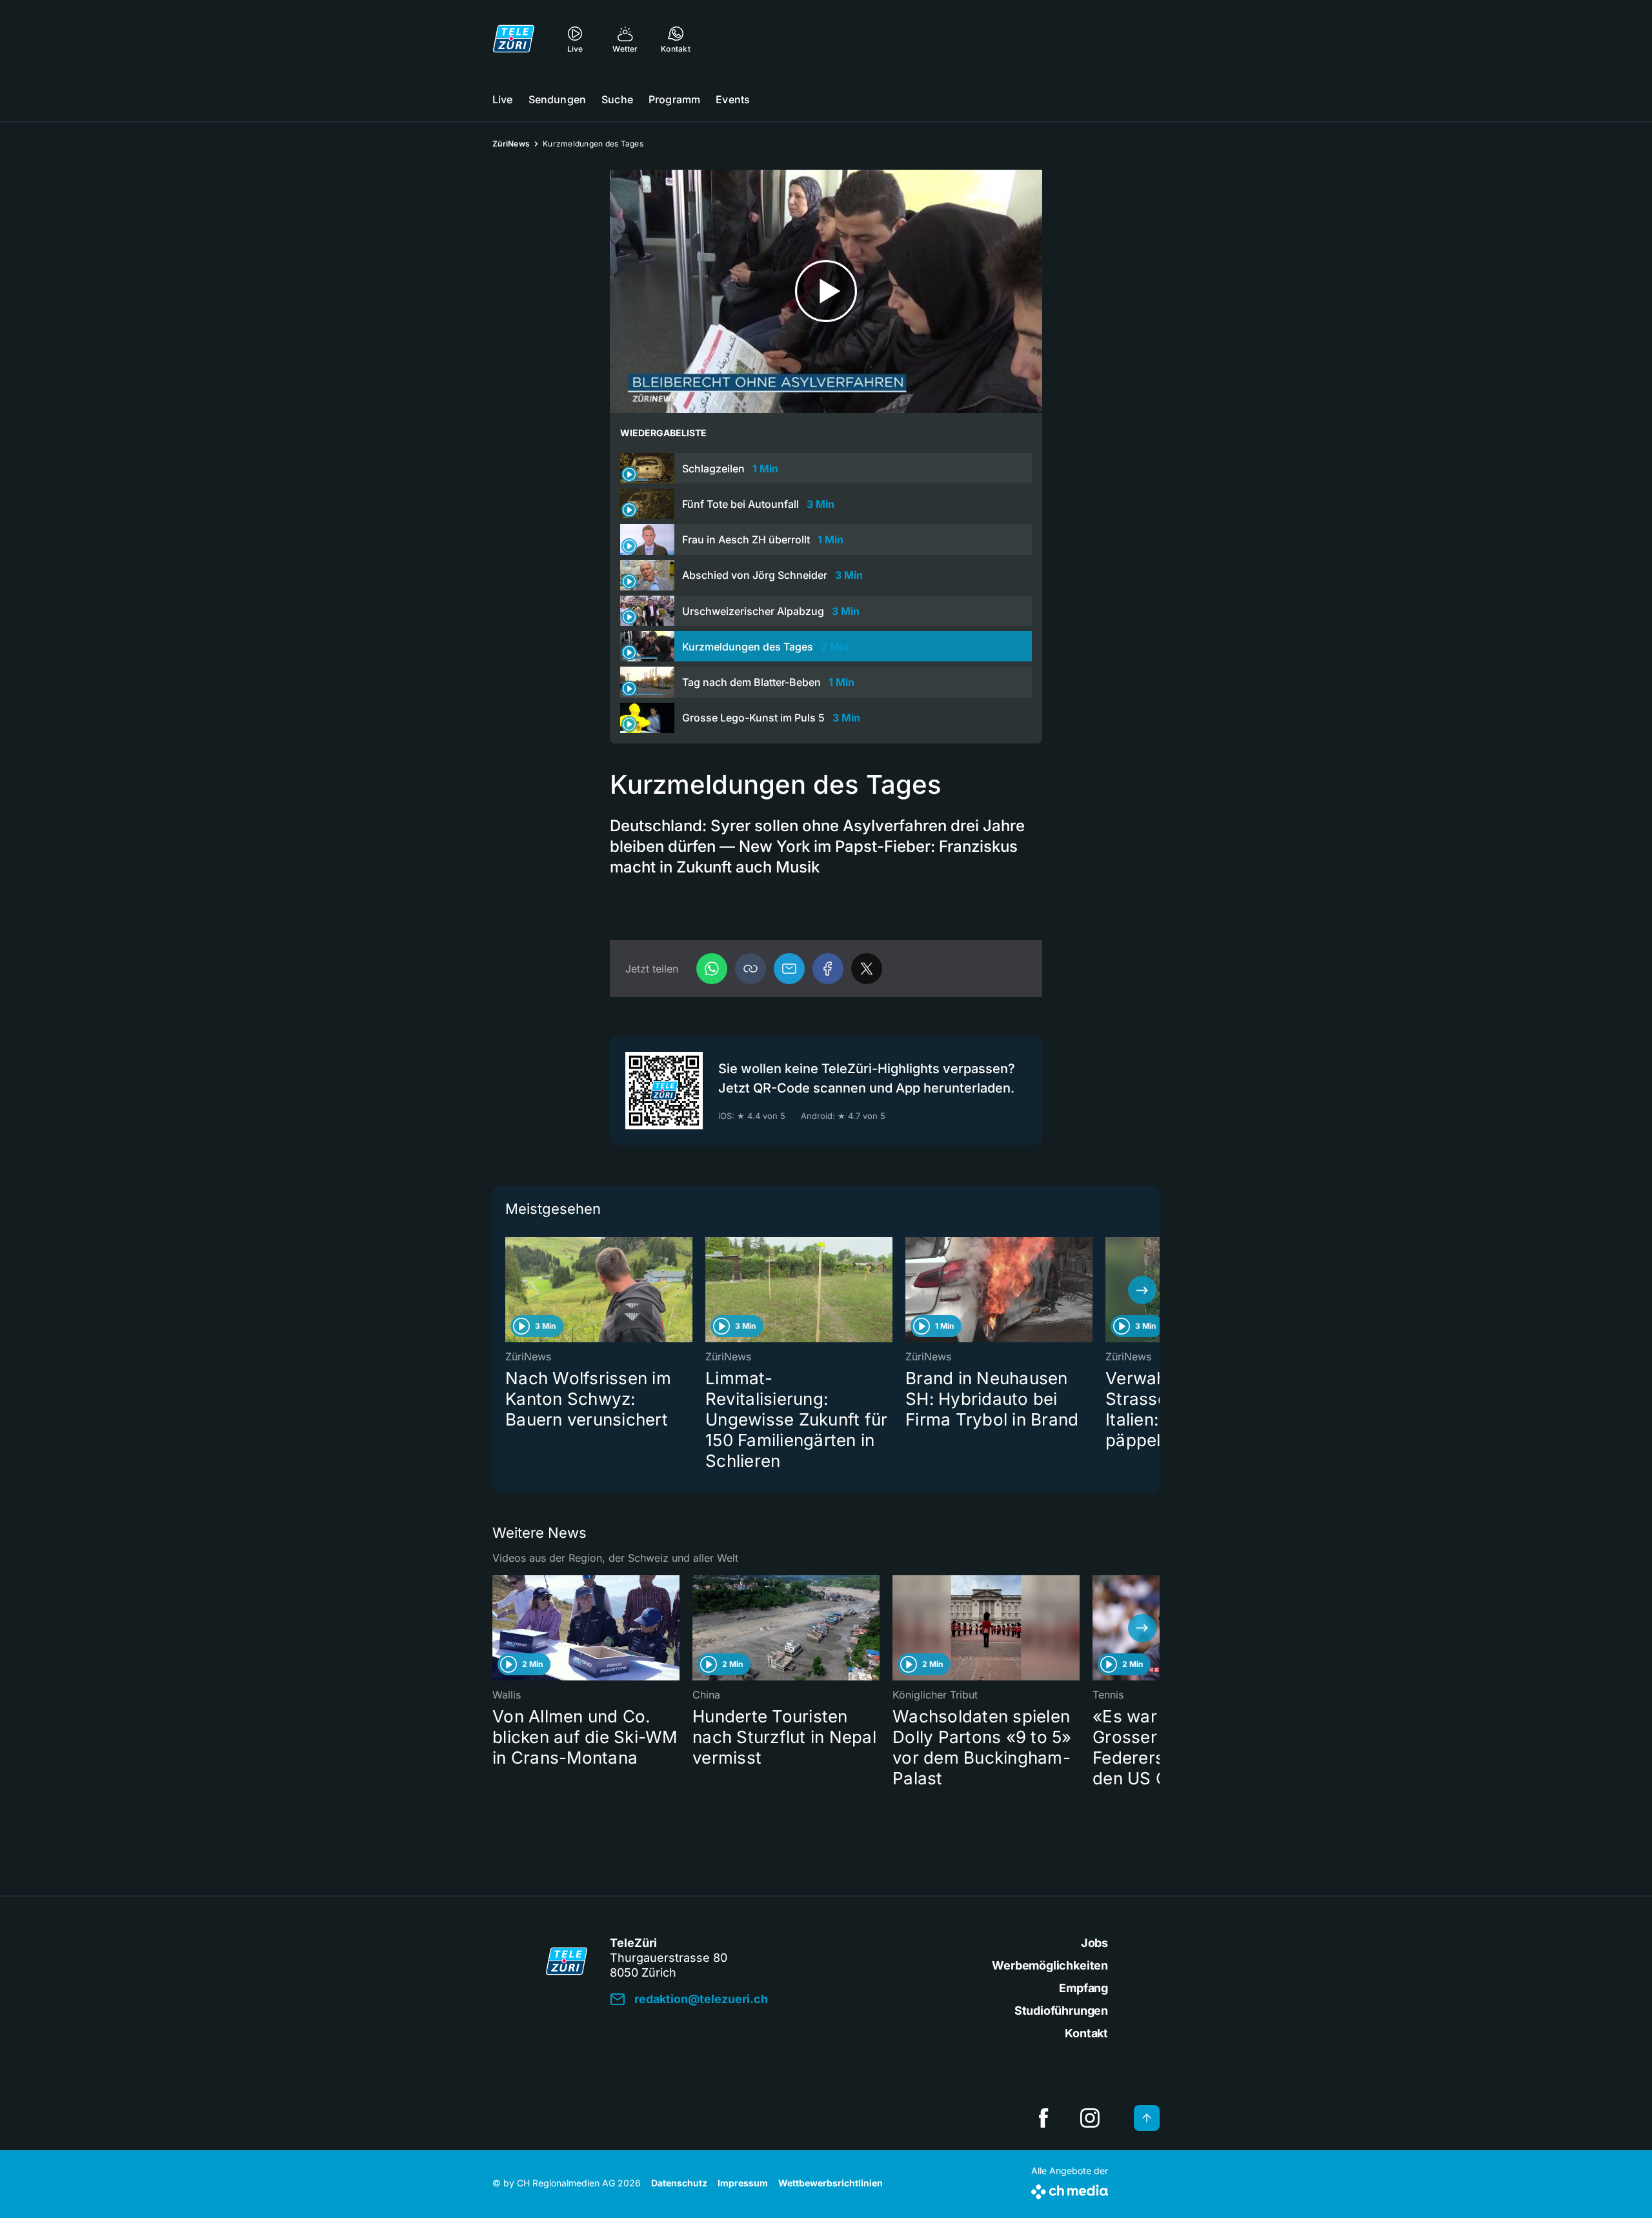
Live (503, 99)
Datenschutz (679, 2183)
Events (733, 99)
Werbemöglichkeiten (1050, 1965)
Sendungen (557, 99)
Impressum (743, 2183)
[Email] (789, 969)
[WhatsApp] (712, 969)
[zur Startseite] (514, 39)
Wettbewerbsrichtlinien (831, 2183)
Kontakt (1086, 2033)
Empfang (1083, 1988)
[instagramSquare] (1090, 2118)
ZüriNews (511, 144)
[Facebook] (828, 969)
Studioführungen (1061, 2011)
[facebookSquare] (1043, 2118)
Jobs (1094, 1943)
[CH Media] (1070, 2189)
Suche (617, 99)
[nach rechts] (1142, 1290)
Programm (674, 99)
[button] (750, 969)
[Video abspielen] (826, 291)
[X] (867, 969)
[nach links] (510, 1290)
